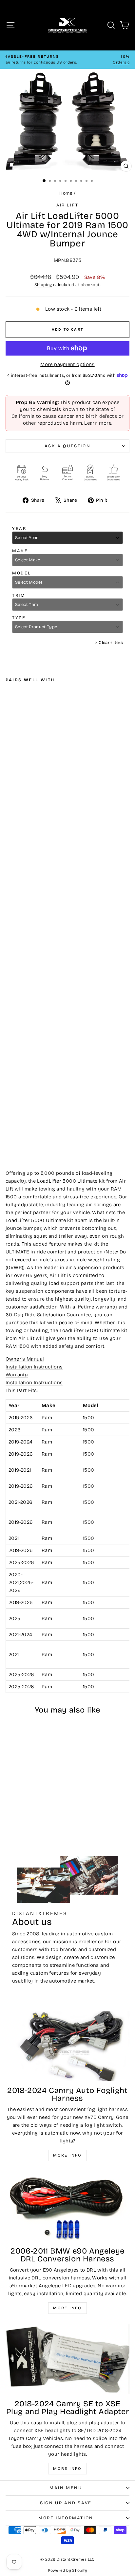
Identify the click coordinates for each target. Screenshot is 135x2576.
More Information (66, 2518)
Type (19, 618)
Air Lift (67, 205)
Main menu (66, 2488)
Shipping (43, 285)
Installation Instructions (34, 1367)
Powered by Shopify (67, 2570)
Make (20, 551)
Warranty (17, 1375)
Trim (19, 595)
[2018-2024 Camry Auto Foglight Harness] (67, 2046)
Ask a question (67, 446)
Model (22, 573)
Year (19, 529)
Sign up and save (66, 2503)
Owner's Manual (25, 1359)
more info (67, 2469)
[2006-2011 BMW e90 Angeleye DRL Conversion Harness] (67, 2207)
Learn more (98, 423)
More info (67, 2155)
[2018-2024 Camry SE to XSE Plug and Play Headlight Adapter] (67, 2359)
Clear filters (109, 643)
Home (66, 193)
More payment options (67, 364)
